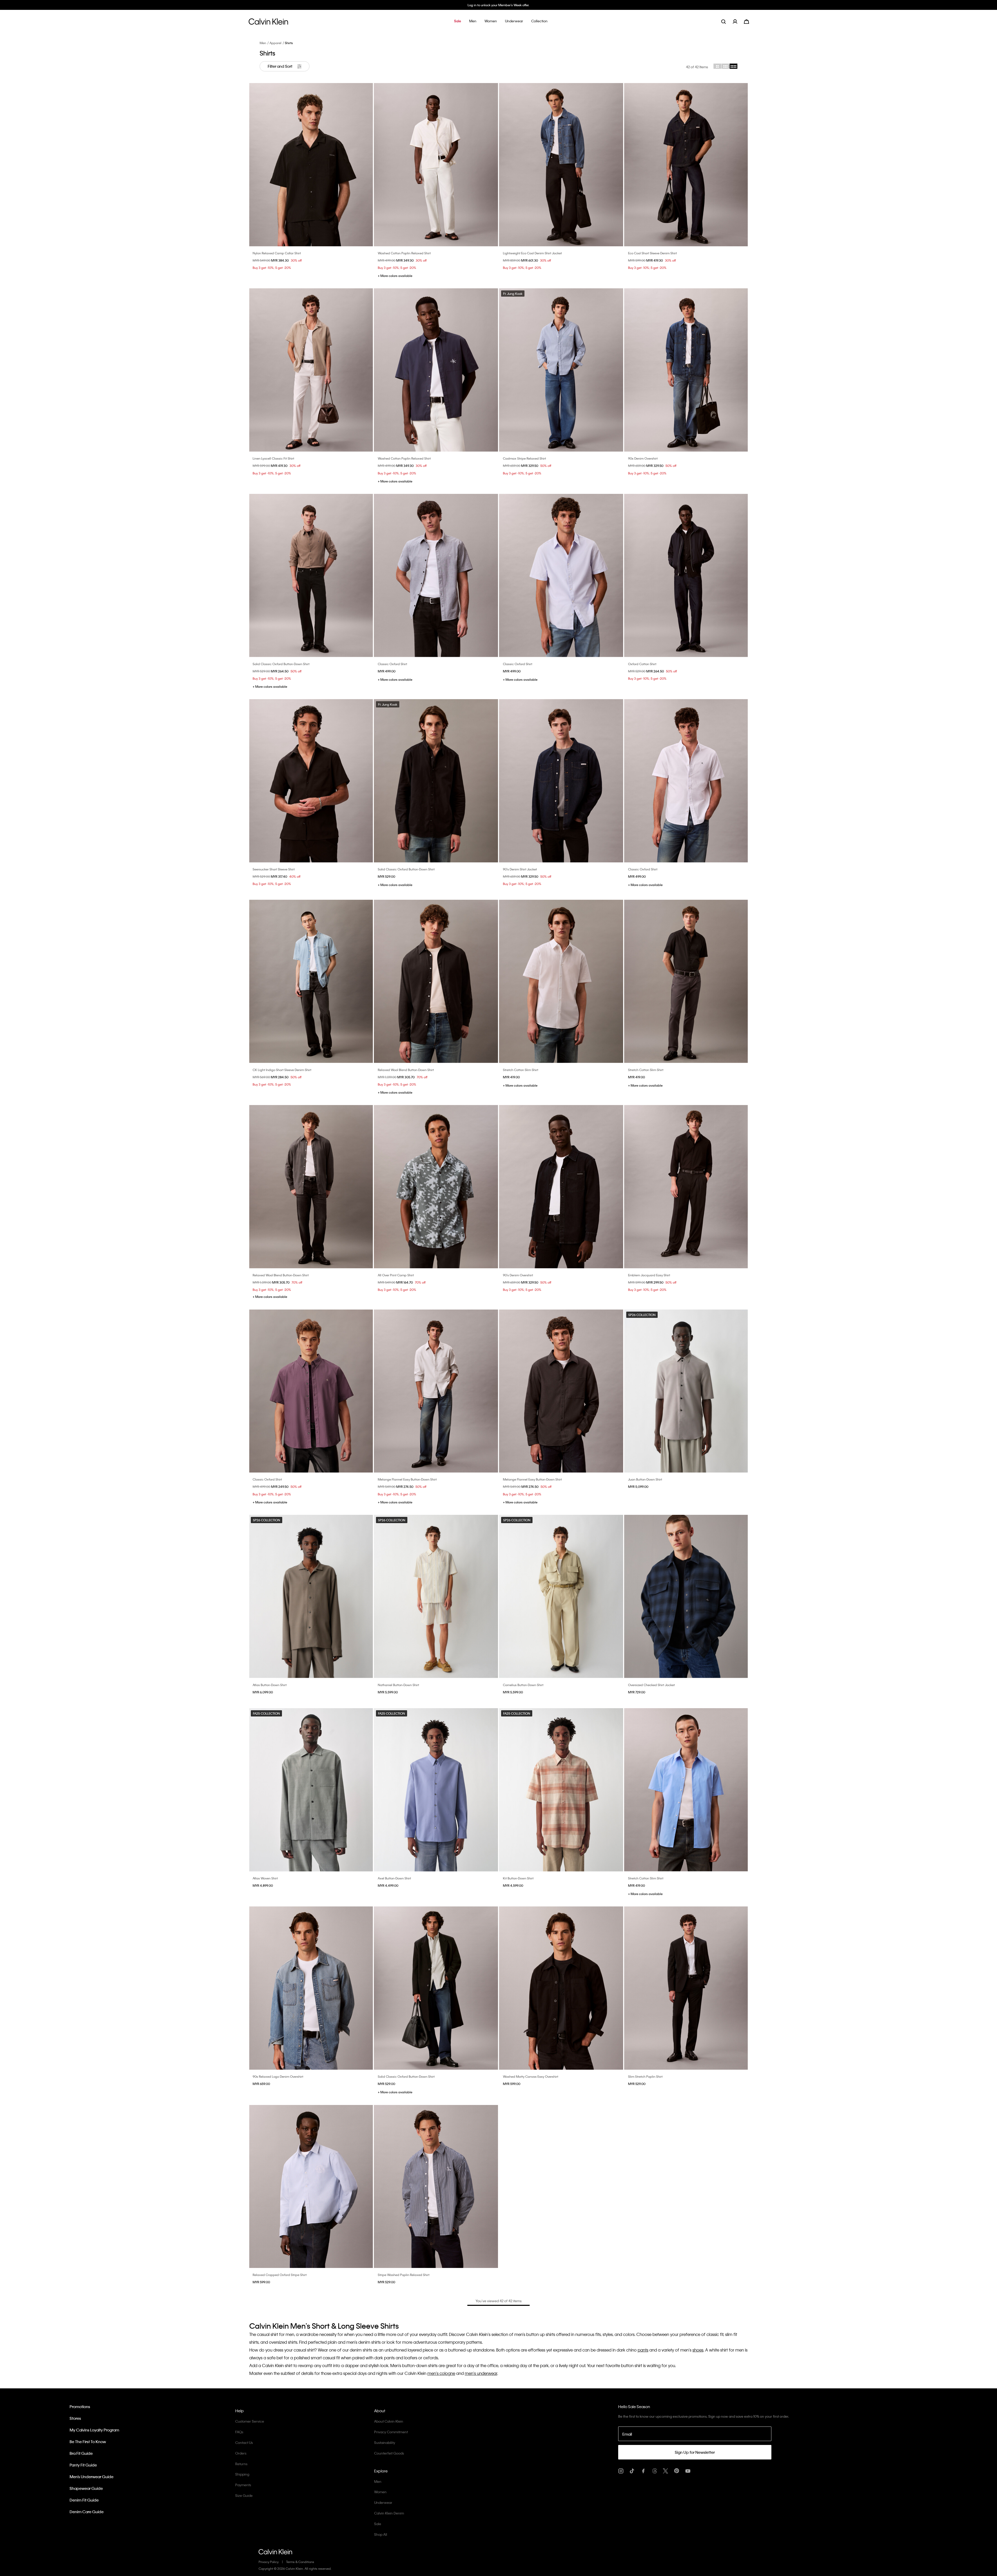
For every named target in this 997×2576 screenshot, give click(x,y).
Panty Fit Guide (83, 2465)
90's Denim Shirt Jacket (520, 869)
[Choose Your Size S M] (561, 575)
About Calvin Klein (389, 2421)
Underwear (383, 2502)
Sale (378, 2524)
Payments (243, 2485)
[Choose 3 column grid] (725, 66)
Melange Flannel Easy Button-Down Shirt (407, 1479)
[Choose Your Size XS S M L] (561, 1391)
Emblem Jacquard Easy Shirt (649, 1275)
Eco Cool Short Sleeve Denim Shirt (652, 253)
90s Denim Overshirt (643, 458)
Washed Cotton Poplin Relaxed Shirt (404, 253)
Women (380, 2492)
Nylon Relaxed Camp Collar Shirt (277, 253)
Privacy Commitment (391, 2432)
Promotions (80, 2407)
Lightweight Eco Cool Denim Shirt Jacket (532, 253)
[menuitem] (738, 21)
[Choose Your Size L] (311, 781)
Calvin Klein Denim (389, 2513)
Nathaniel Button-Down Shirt (398, 1685)
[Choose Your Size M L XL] (436, 981)
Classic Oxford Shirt (392, 664)
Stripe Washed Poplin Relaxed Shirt (404, 2275)
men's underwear (481, 2373)
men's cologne (441, 2373)
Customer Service (250, 2421)
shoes (698, 2350)
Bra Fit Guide (81, 2453)
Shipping (242, 2474)
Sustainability (385, 2442)
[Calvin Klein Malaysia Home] (268, 23)
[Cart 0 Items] (746, 21)
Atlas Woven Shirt (265, 1878)
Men (263, 43)
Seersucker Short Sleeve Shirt (274, 869)
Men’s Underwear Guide (92, 2477)
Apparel (275, 43)
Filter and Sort (280, 66)
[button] (458, 21)
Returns (241, 2464)
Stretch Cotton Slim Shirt (521, 1070)
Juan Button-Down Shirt (645, 1479)
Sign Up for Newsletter (695, 2452)
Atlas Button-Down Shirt (270, 1685)
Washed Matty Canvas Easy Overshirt (531, 2076)
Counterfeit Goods (389, 2453)
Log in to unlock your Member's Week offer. (498, 5)
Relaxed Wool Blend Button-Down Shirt (406, 1070)
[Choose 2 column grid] (717, 66)
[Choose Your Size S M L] (436, 165)
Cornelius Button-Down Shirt (523, 1685)
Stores (75, 2418)
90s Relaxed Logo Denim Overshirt (278, 2076)
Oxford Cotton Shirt (642, 664)
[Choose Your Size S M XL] (311, 575)
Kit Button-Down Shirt (518, 1878)
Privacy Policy (269, 2562)
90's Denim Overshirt (518, 1275)
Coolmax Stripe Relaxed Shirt (524, 458)
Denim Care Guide (87, 2512)
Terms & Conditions (300, 2562)
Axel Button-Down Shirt (394, 1878)
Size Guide (244, 2495)
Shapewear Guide (86, 2488)
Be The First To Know (88, 2442)
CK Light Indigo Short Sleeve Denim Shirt (282, 1070)
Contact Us (244, 2442)
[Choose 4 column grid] (733, 66)
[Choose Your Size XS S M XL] (436, 1391)
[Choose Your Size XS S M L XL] (686, 1790)
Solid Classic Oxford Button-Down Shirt (281, 664)
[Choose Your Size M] (311, 1187)
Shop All (381, 2534)
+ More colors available (395, 276)
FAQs (239, 2432)
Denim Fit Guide (84, 2500)
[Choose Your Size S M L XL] (311, 165)
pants (643, 2350)
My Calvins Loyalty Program (94, 2430)
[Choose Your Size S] (686, 575)
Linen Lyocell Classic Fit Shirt (273, 458)
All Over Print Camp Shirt (396, 1275)
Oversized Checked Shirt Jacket (651, 1685)
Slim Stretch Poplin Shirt (645, 2076)
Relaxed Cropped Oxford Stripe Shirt (280, 2275)
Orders (241, 2453)
